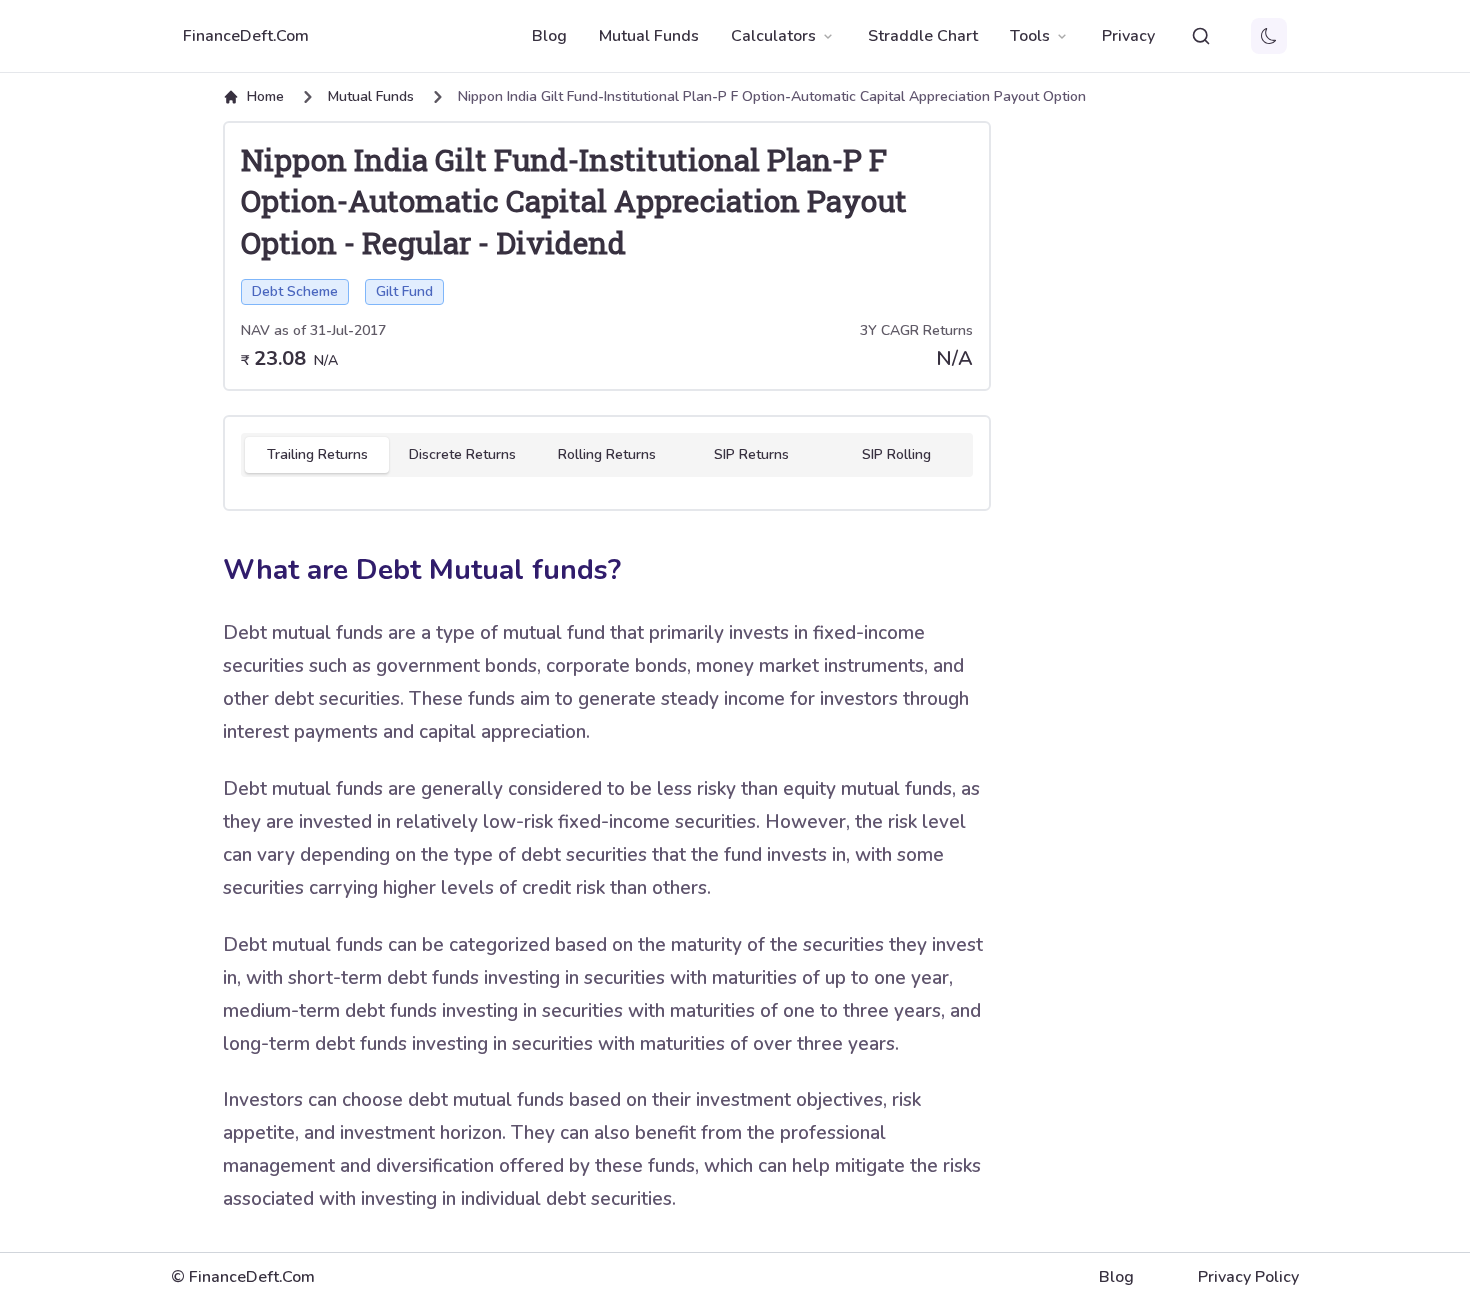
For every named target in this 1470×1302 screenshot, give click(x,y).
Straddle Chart (923, 36)
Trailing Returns (317, 454)
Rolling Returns (607, 454)
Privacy (1128, 36)
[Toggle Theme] (1269, 36)
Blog (549, 36)
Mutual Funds (649, 36)
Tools (1030, 36)
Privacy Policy (1248, 1277)
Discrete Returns (462, 454)
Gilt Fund (404, 291)
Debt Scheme (295, 291)
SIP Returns (751, 454)
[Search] (1201, 36)
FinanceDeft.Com (246, 36)
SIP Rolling (896, 454)
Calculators (773, 36)
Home (265, 96)
